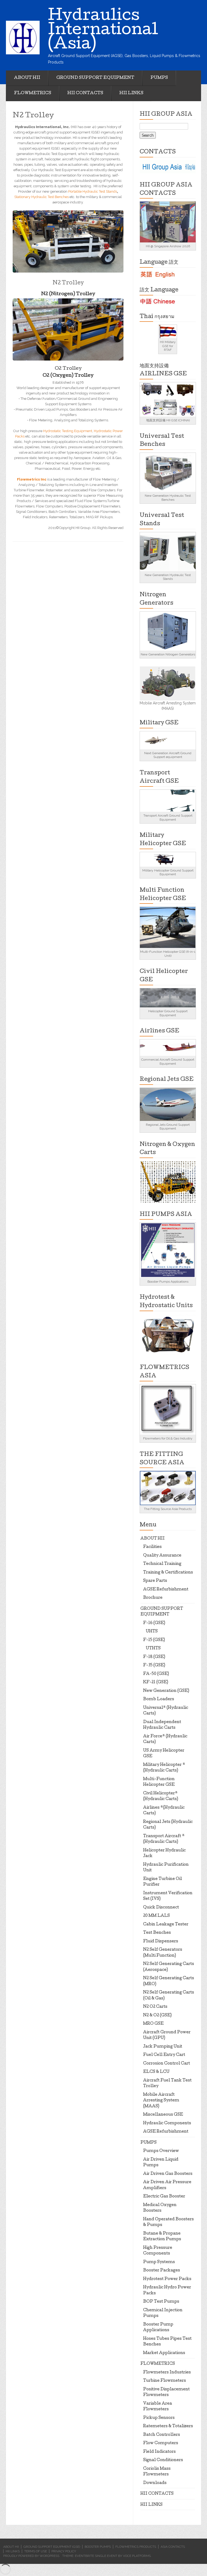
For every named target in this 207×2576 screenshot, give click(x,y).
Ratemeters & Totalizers (168, 2426)
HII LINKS (131, 93)
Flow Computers (161, 2443)
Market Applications (164, 2353)
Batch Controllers (162, 2435)
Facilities (152, 1547)
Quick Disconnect (161, 1908)
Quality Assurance (162, 1556)
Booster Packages (162, 2271)
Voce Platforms (137, 2556)
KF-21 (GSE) (156, 1682)
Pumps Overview (161, 2151)
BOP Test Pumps (161, 2302)
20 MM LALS (156, 1916)
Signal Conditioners (163, 2460)
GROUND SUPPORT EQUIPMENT (95, 78)
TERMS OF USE (36, 2551)
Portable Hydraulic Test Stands (93, 191)
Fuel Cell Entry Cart (164, 2055)
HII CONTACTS (85, 93)
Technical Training (162, 1564)
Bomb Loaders (159, 1699)
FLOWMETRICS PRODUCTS (136, 2547)
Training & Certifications (168, 1573)
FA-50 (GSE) (156, 1674)
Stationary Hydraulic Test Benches (42, 197)
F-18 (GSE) (154, 1657)
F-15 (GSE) (154, 1640)
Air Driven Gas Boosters (168, 2174)
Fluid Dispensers (161, 1942)
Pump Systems (159, 2262)
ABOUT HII (27, 78)
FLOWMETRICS (33, 93)
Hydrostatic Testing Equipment (68, 431)
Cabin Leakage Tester (166, 1925)
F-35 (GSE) (154, 1665)
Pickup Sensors (159, 2418)
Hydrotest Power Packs (167, 2279)
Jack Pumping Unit (163, 2047)
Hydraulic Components (167, 2123)
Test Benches (157, 1933)
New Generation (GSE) (166, 1691)
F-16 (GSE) (154, 1623)
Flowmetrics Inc (32, 479)
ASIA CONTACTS (173, 2547)
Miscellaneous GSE (163, 2115)
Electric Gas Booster (164, 2197)
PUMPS (159, 78)
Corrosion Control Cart (167, 2064)
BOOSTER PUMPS (98, 2547)
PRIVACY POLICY (64, 2551)
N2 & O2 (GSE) (157, 2016)
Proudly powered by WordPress (31, 2556)
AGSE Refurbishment (166, 1590)
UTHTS (153, 1649)
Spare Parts (155, 1581)
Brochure (153, 1598)
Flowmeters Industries (167, 2373)
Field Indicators (159, 2452)
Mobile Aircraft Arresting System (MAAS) (161, 2101)
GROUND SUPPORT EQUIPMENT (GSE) (52, 2547)
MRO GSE (153, 2024)
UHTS (152, 1632)
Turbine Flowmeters (165, 2381)
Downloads (155, 2483)
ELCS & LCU (156, 2072)
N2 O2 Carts (155, 2007)
